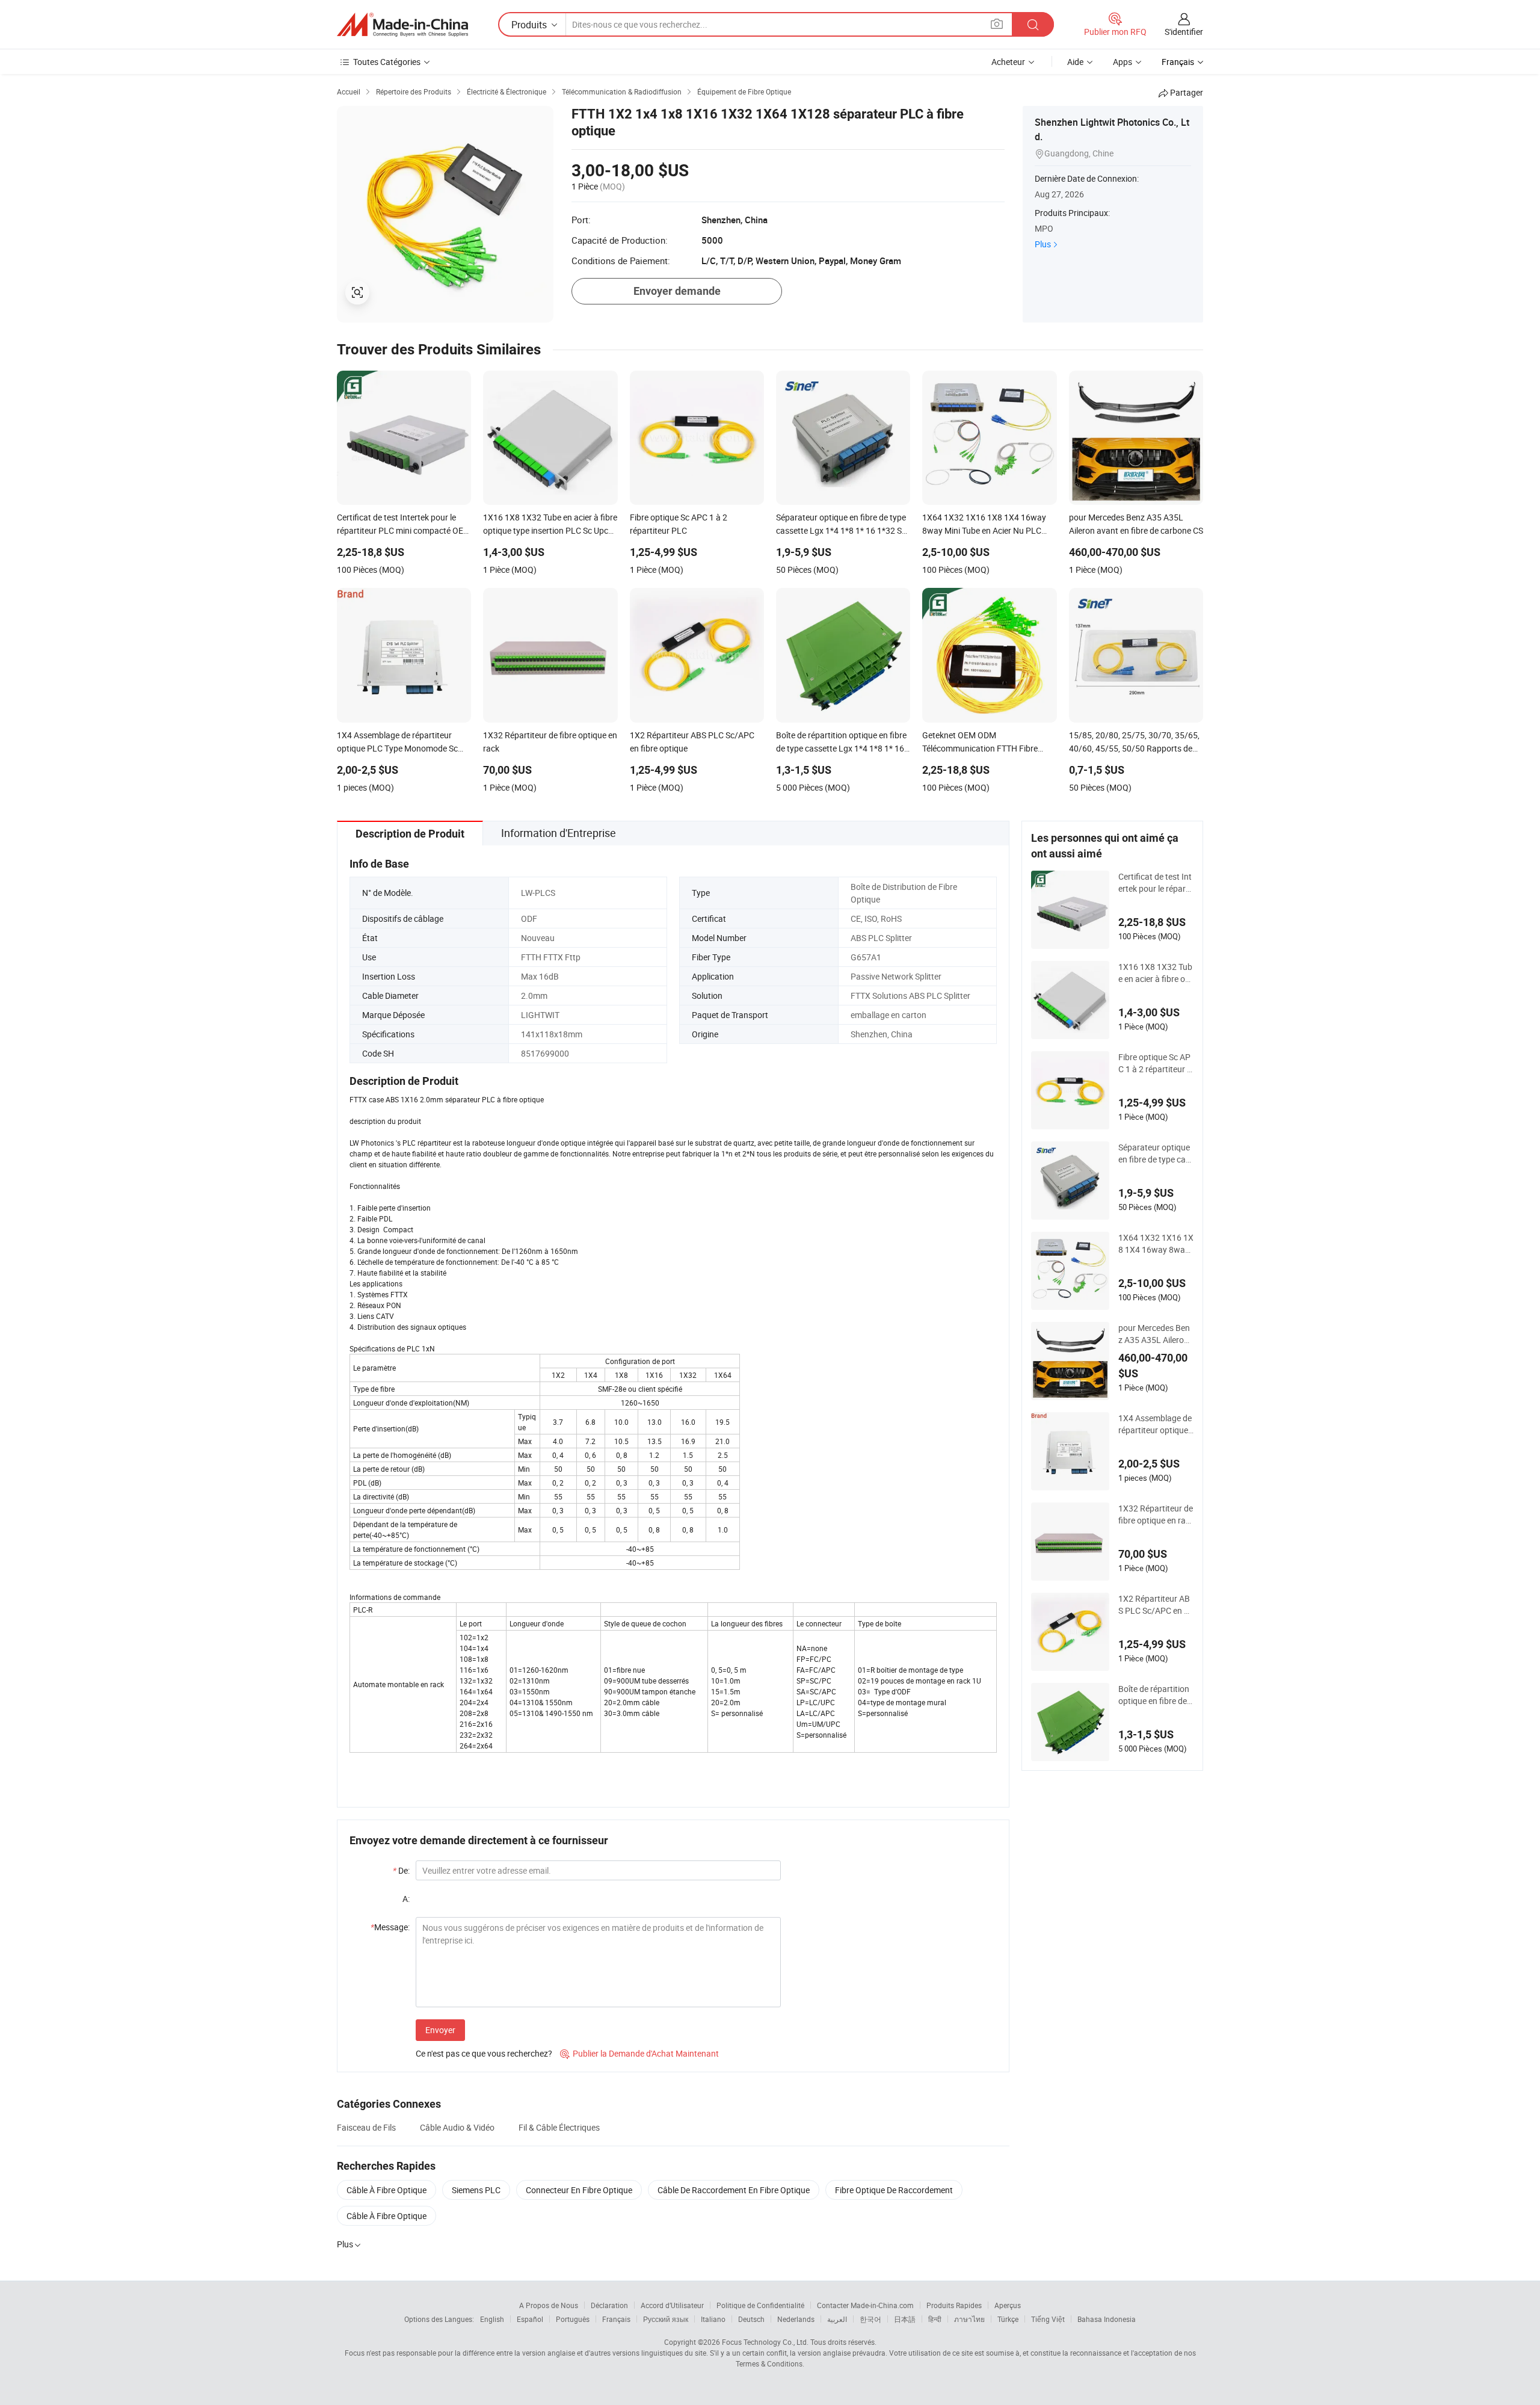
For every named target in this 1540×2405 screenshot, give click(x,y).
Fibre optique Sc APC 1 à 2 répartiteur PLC (1155, 1063)
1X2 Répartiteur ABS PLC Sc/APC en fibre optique (1156, 1605)
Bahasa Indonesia (1107, 2319)
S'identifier (1184, 32)
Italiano (713, 2319)
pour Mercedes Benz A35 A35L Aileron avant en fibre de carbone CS (1155, 1334)
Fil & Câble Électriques (559, 2127)
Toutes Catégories (387, 62)
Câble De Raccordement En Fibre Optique (734, 2190)
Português (573, 2319)
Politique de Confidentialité (760, 2305)
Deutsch (751, 2319)
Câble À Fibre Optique (387, 2190)
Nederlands (796, 2319)
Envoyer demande (677, 291)
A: (406, 1899)
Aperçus (1008, 2305)
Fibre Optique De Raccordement (894, 2190)
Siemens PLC (476, 2190)
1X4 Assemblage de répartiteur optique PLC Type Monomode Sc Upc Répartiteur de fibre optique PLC (1156, 1424)
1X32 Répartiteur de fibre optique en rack (1156, 1514)
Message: (390, 1927)
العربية (837, 2319)
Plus (1043, 244)
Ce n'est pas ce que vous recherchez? (484, 2053)
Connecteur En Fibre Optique (579, 2190)
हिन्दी (935, 2319)
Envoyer (440, 2030)
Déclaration (609, 2305)
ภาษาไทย (969, 2319)
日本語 (905, 2319)
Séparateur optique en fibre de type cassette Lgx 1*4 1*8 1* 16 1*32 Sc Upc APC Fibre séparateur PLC (1156, 1153)
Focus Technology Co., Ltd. (765, 2342)
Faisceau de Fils (366, 2127)
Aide (1075, 62)
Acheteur (1008, 62)
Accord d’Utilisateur (672, 2305)
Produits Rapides (954, 2305)
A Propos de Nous (549, 2305)
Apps (1123, 62)
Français (616, 2319)
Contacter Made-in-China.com (865, 2305)
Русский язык (666, 2319)
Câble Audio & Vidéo (457, 2127)
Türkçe (1008, 2319)
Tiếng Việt (1048, 2319)
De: (401, 1870)
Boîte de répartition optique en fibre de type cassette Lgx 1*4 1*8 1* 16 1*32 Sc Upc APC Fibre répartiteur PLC (1156, 1695)
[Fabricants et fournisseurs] (402, 25)
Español (530, 2319)
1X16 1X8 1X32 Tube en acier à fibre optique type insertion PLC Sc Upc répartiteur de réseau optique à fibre (1156, 973)
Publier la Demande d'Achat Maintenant (639, 2053)
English (492, 2319)
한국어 (870, 2319)
